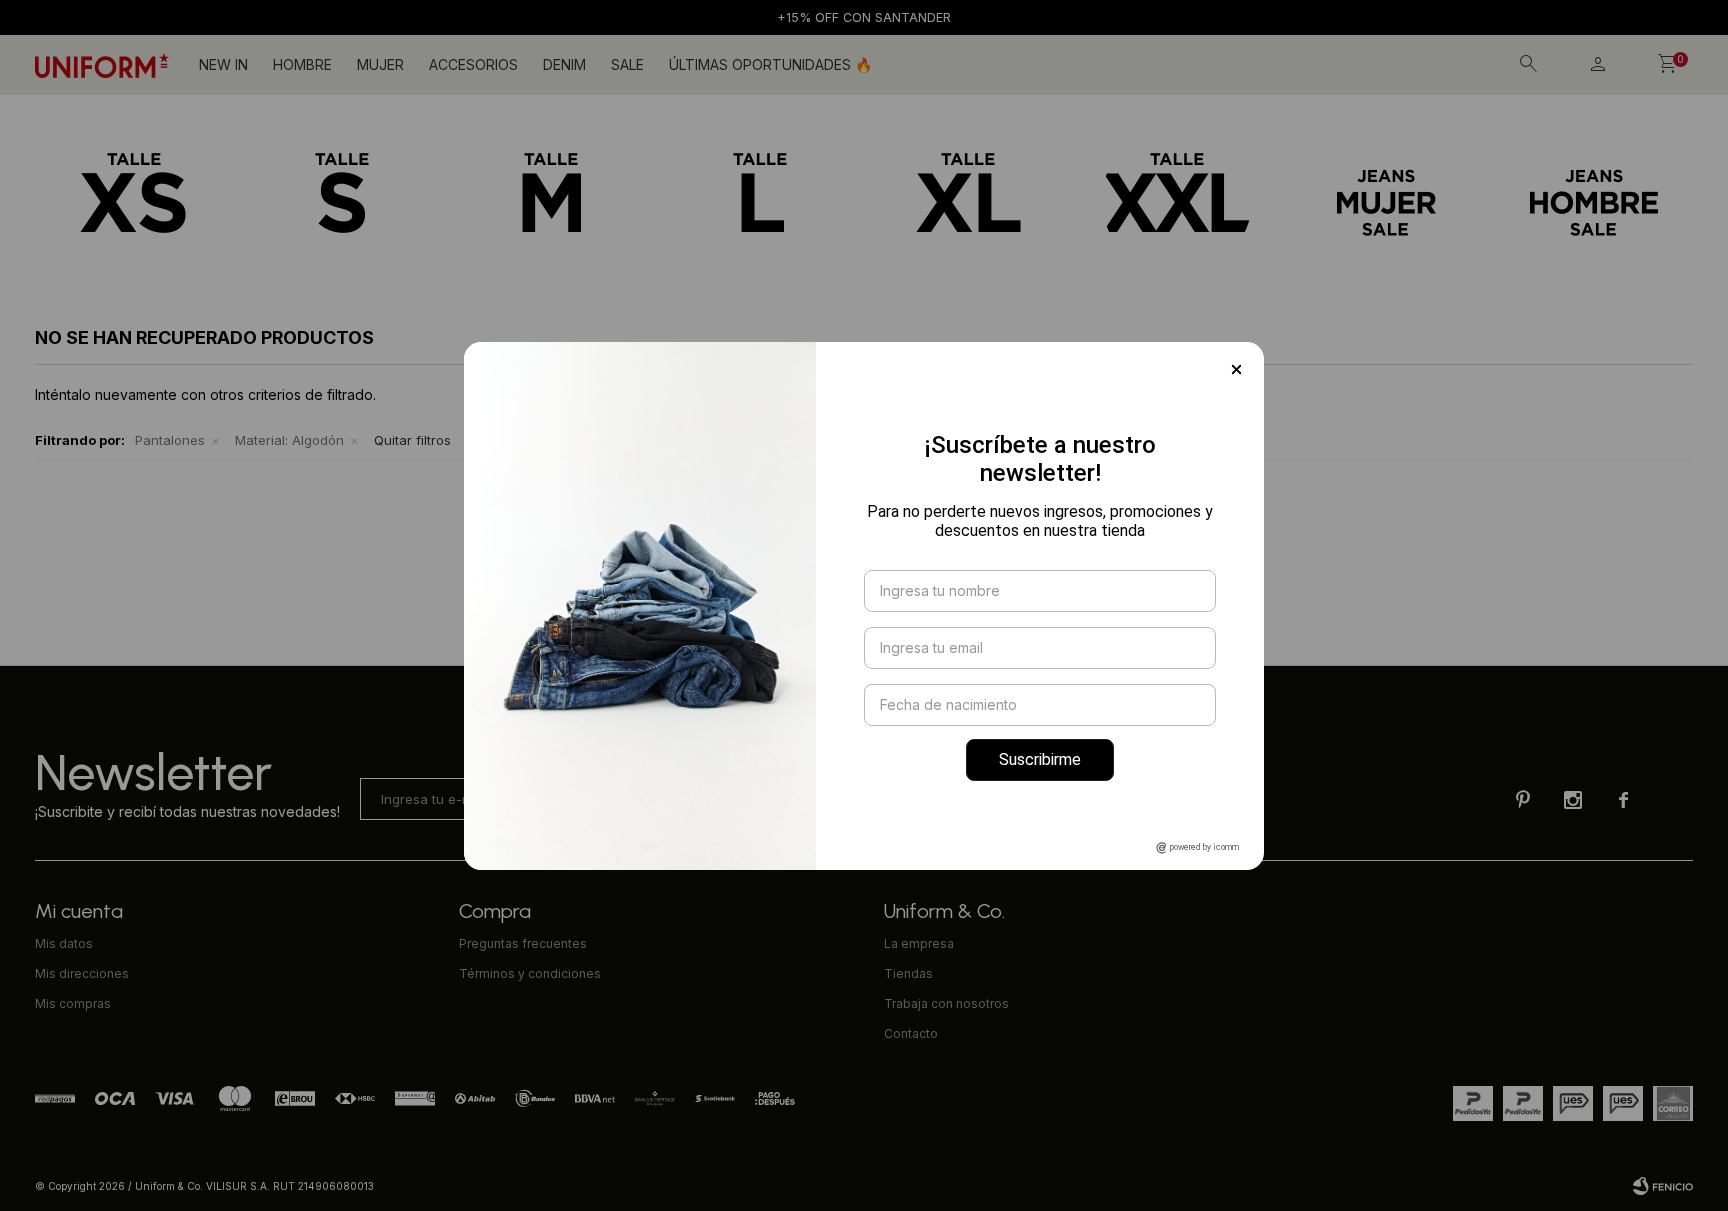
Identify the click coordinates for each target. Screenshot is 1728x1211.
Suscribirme (1040, 759)
